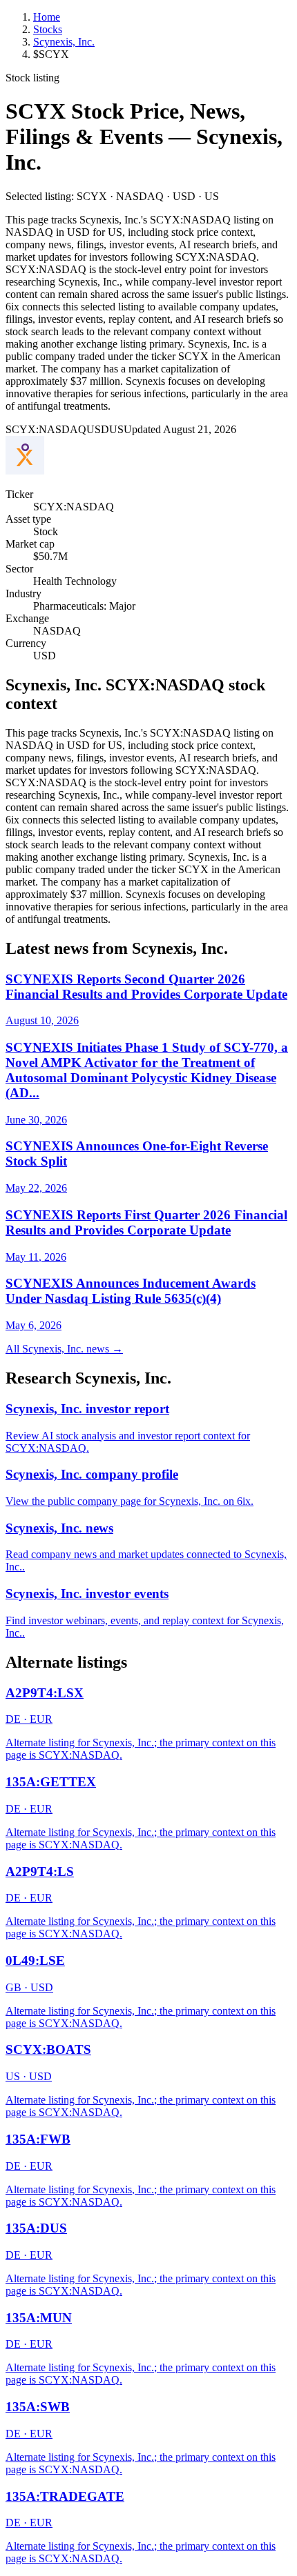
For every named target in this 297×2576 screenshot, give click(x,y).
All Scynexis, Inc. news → (64, 1349)
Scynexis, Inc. (64, 42)
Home (47, 17)
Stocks (48, 29)
